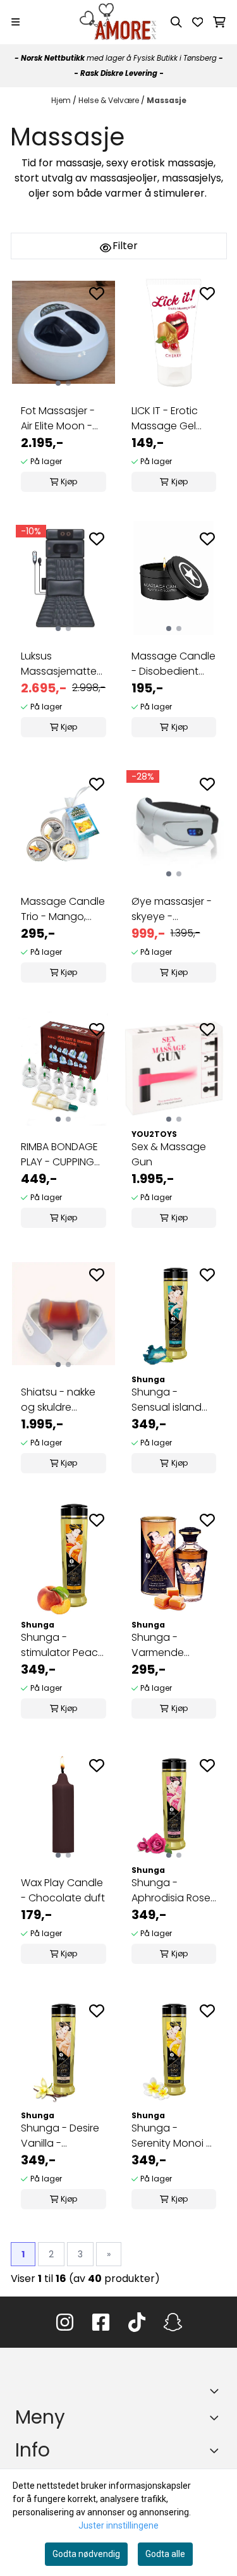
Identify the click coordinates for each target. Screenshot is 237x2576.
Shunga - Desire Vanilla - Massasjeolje (60, 2136)
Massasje (167, 100)
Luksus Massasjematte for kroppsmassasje (61, 664)
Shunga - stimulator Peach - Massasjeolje (63, 1645)
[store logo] (118, 22)
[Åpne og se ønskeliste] (198, 22)
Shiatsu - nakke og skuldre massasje (58, 1400)
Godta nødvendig (86, 2554)
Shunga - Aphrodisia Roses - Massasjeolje (173, 1891)
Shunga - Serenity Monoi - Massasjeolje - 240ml (171, 2136)
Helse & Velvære (110, 100)
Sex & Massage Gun (169, 1154)
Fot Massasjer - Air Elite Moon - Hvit (58, 419)
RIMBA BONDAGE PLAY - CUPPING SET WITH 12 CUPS (61, 1155)
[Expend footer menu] (217, 2417)
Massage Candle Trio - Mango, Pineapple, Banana (63, 909)
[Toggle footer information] (217, 2391)
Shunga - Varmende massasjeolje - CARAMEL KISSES (169, 1645)
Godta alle (165, 2554)
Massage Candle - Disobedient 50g (173, 664)
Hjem (62, 100)
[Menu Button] (15, 22)
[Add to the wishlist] (97, 293)
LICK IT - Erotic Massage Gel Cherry (165, 419)
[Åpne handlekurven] (219, 22)
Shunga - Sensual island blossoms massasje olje (167, 1400)
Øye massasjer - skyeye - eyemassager (172, 909)
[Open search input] (176, 22)
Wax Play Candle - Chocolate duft (63, 1890)
